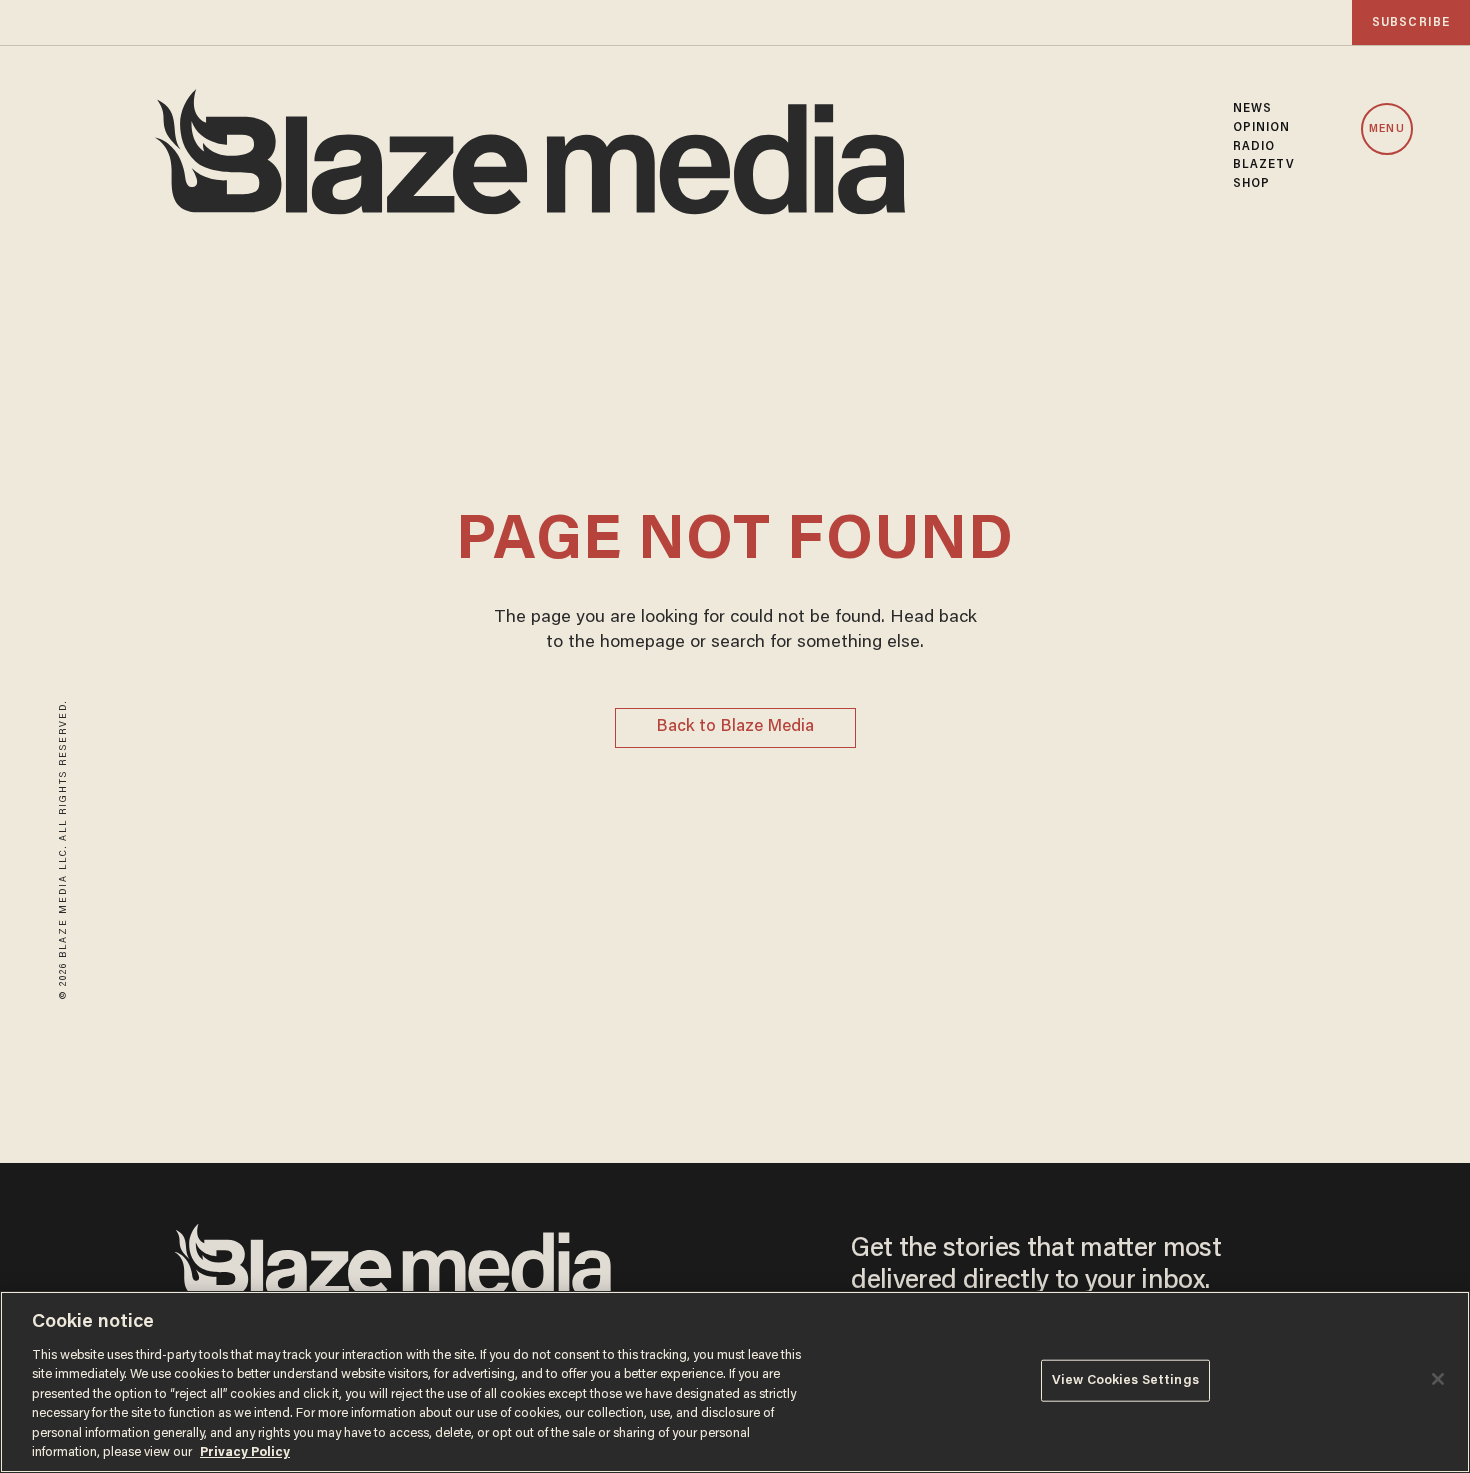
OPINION (1262, 128)
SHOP (1251, 184)
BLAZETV (1264, 165)
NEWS (1252, 109)
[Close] (1438, 1379)
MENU (1386, 129)
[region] (735, 1382)
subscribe (1411, 22)
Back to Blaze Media (735, 727)
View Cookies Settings (1125, 1380)
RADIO (1254, 147)
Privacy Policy (245, 1452)
